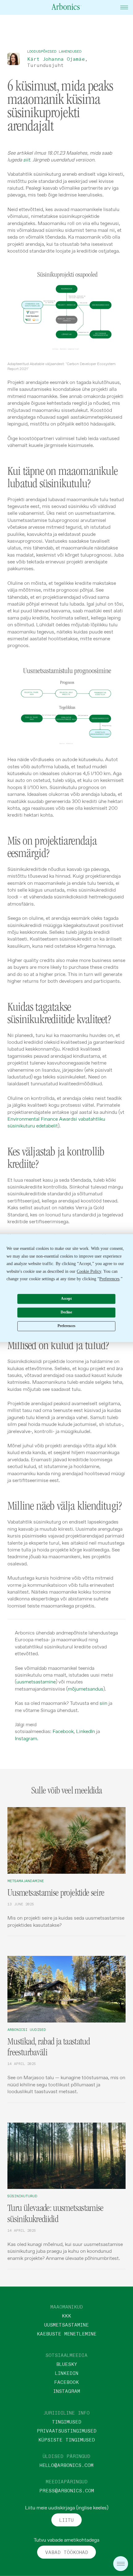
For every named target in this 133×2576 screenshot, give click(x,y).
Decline (66, 1312)
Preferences (66, 1326)
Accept (66, 1299)
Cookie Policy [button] (89, 1271)
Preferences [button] (109, 1279)
